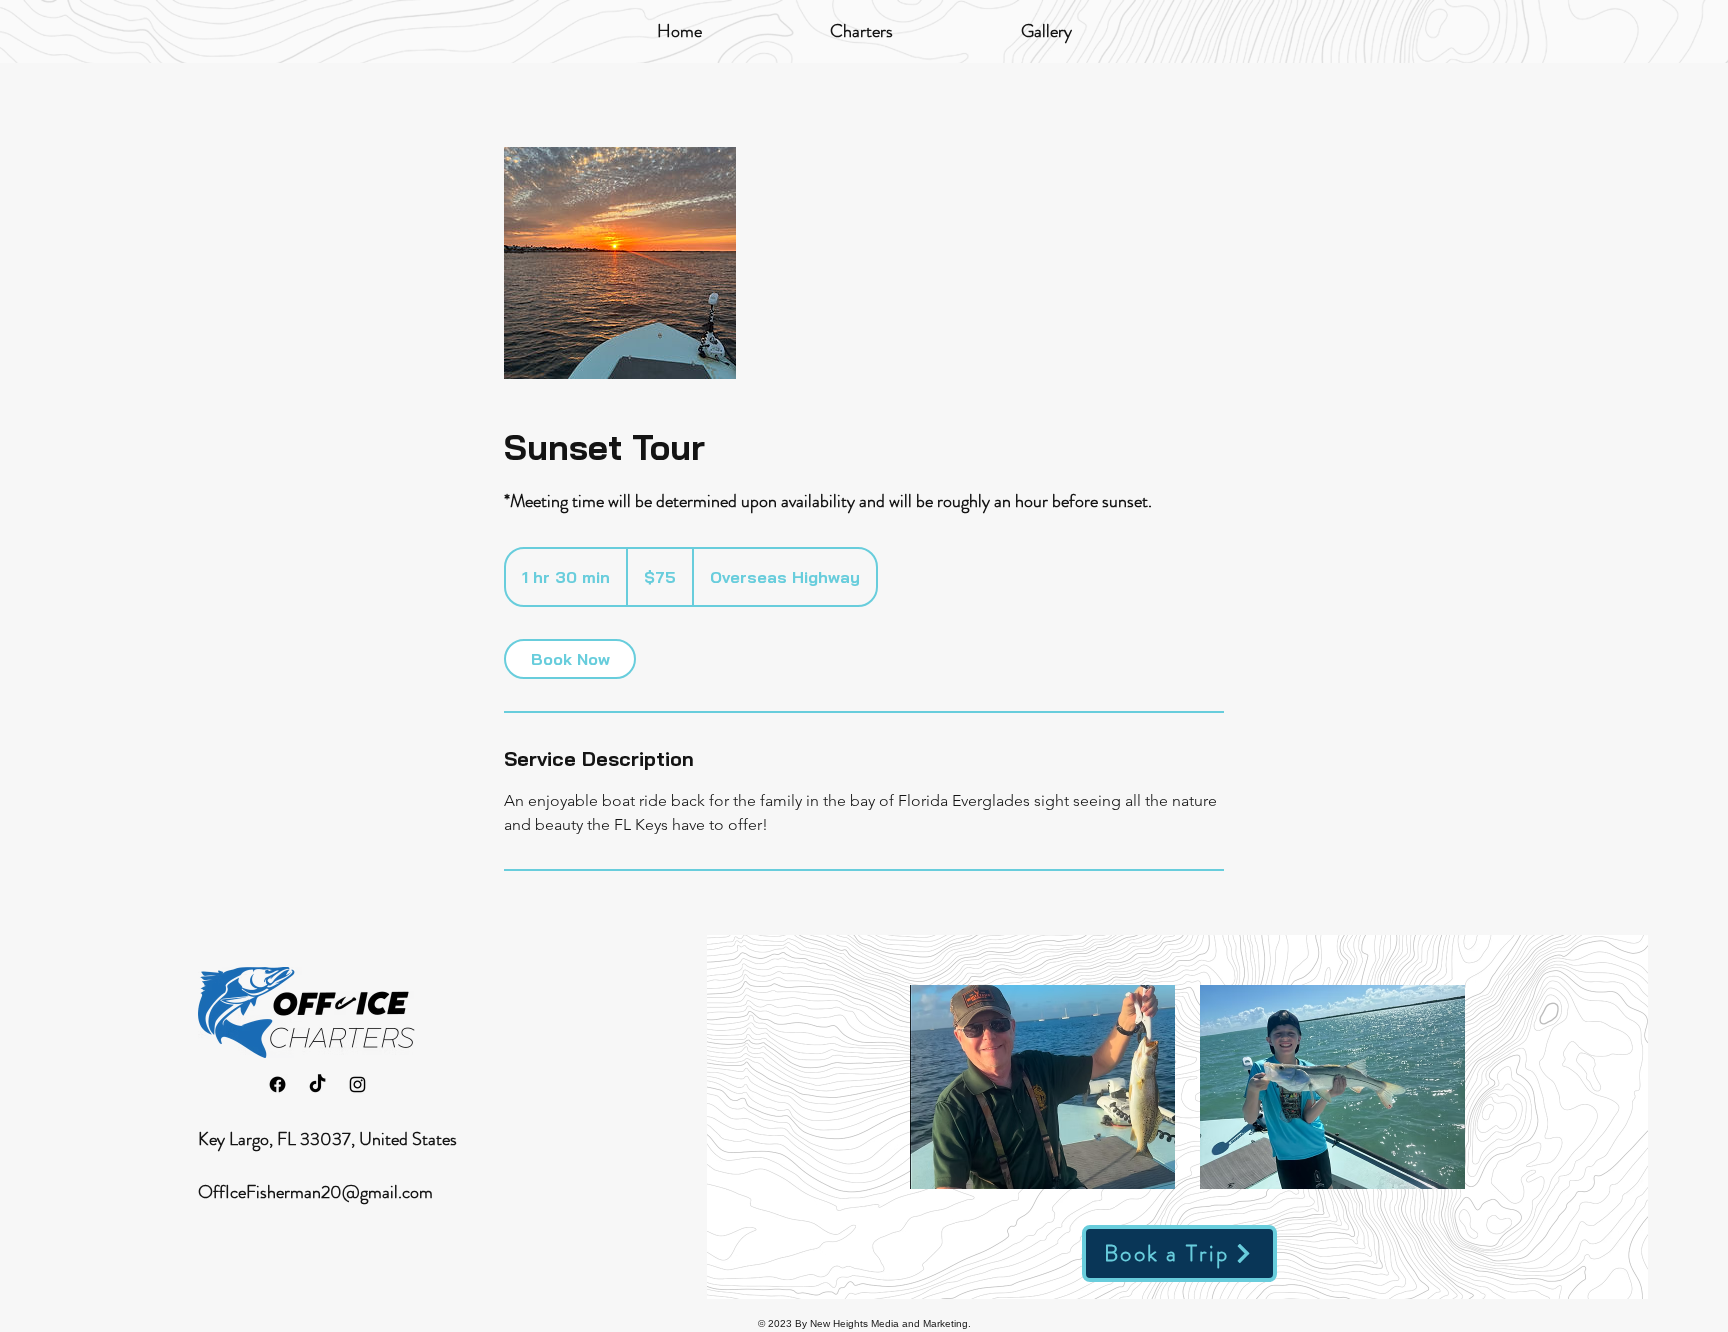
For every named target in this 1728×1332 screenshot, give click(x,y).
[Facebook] (277, 1084)
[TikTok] (317, 1084)
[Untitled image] (620, 263)
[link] (570, 659)
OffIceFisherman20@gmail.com (315, 1192)
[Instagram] (357, 1084)
